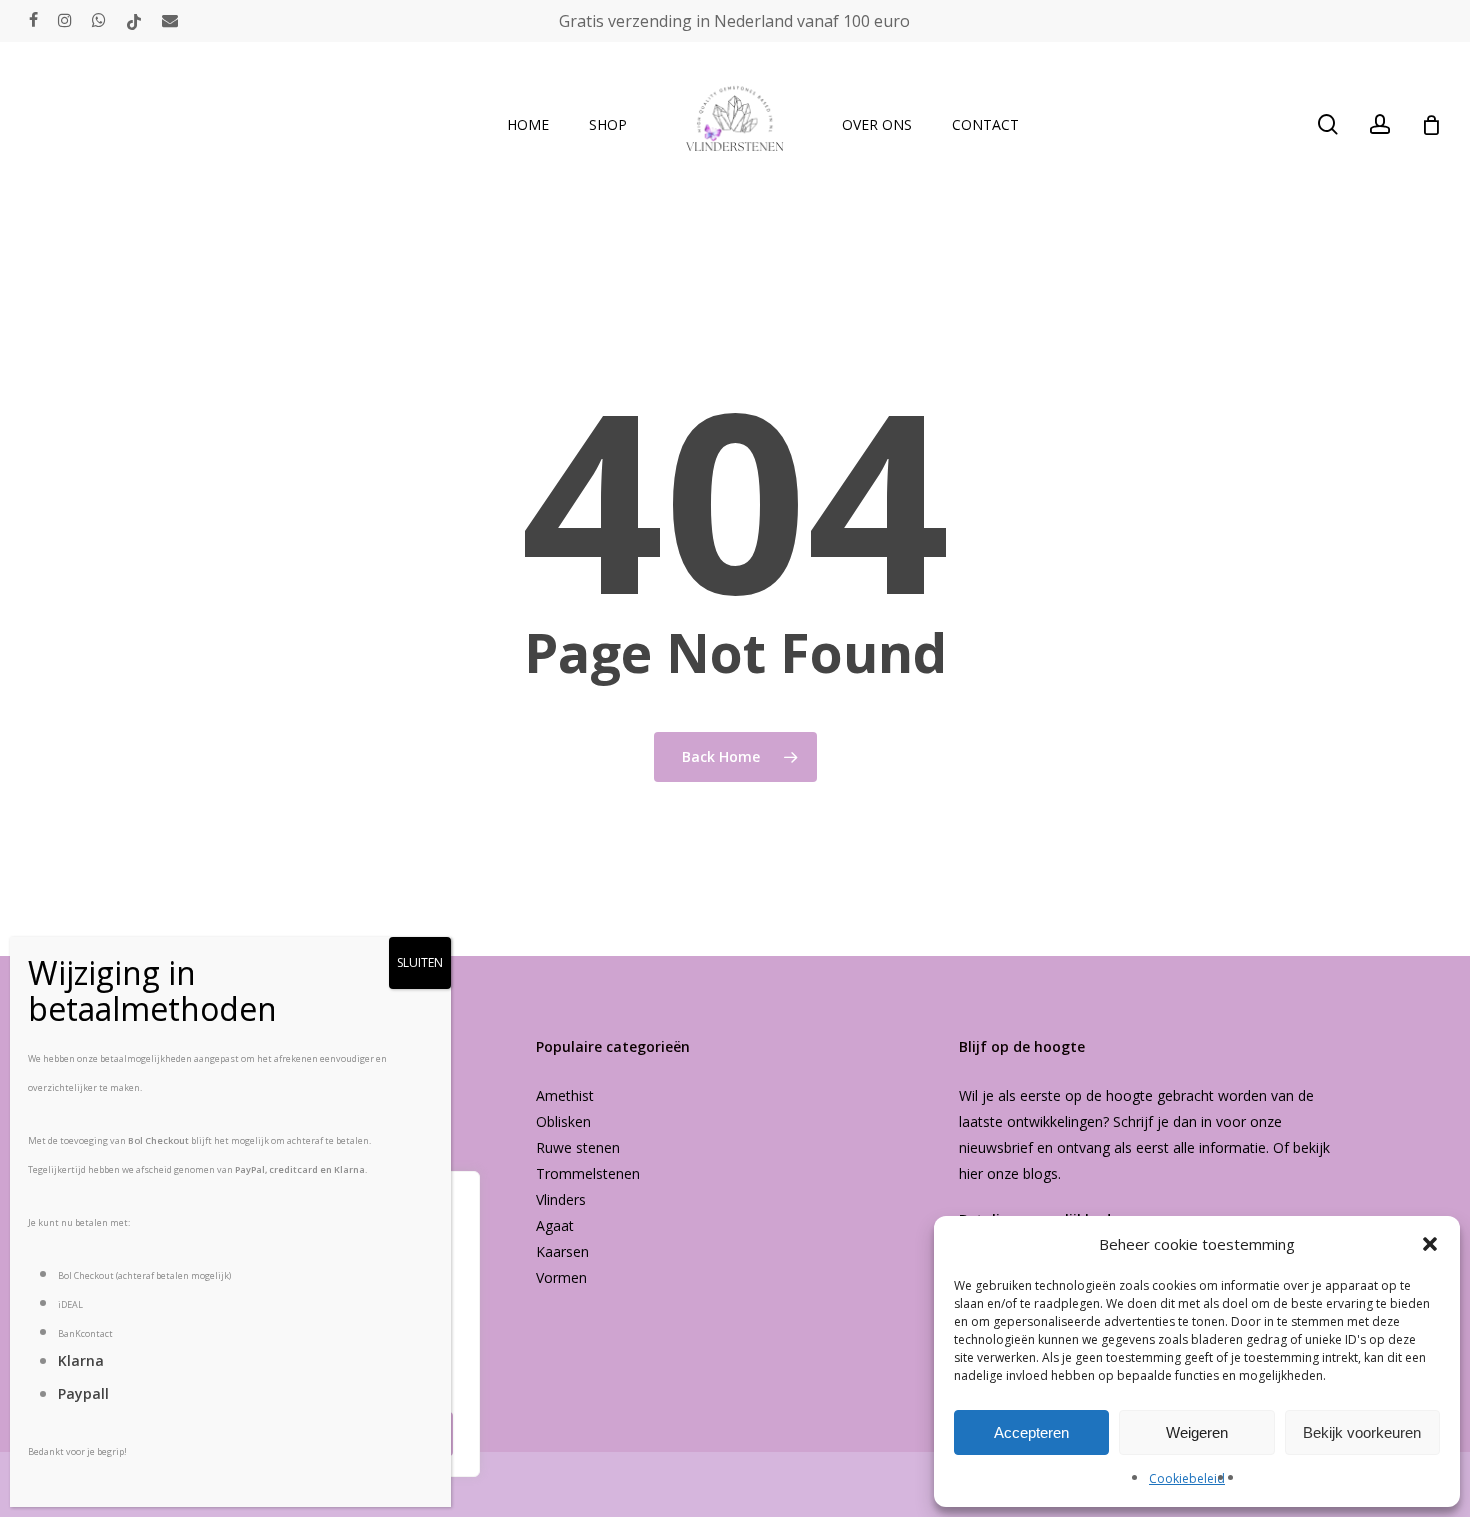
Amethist (565, 1095)
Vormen (561, 1277)
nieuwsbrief (996, 1147)
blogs (1040, 1173)
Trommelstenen (588, 1173)
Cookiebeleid (1187, 1478)
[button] (1430, 1244)
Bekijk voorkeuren (1362, 1432)
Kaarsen (562, 1251)
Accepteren (1031, 1432)
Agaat (555, 1225)
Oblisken (563, 1121)
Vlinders (561, 1199)
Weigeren (1197, 1432)
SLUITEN (420, 962)
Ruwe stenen (578, 1147)
